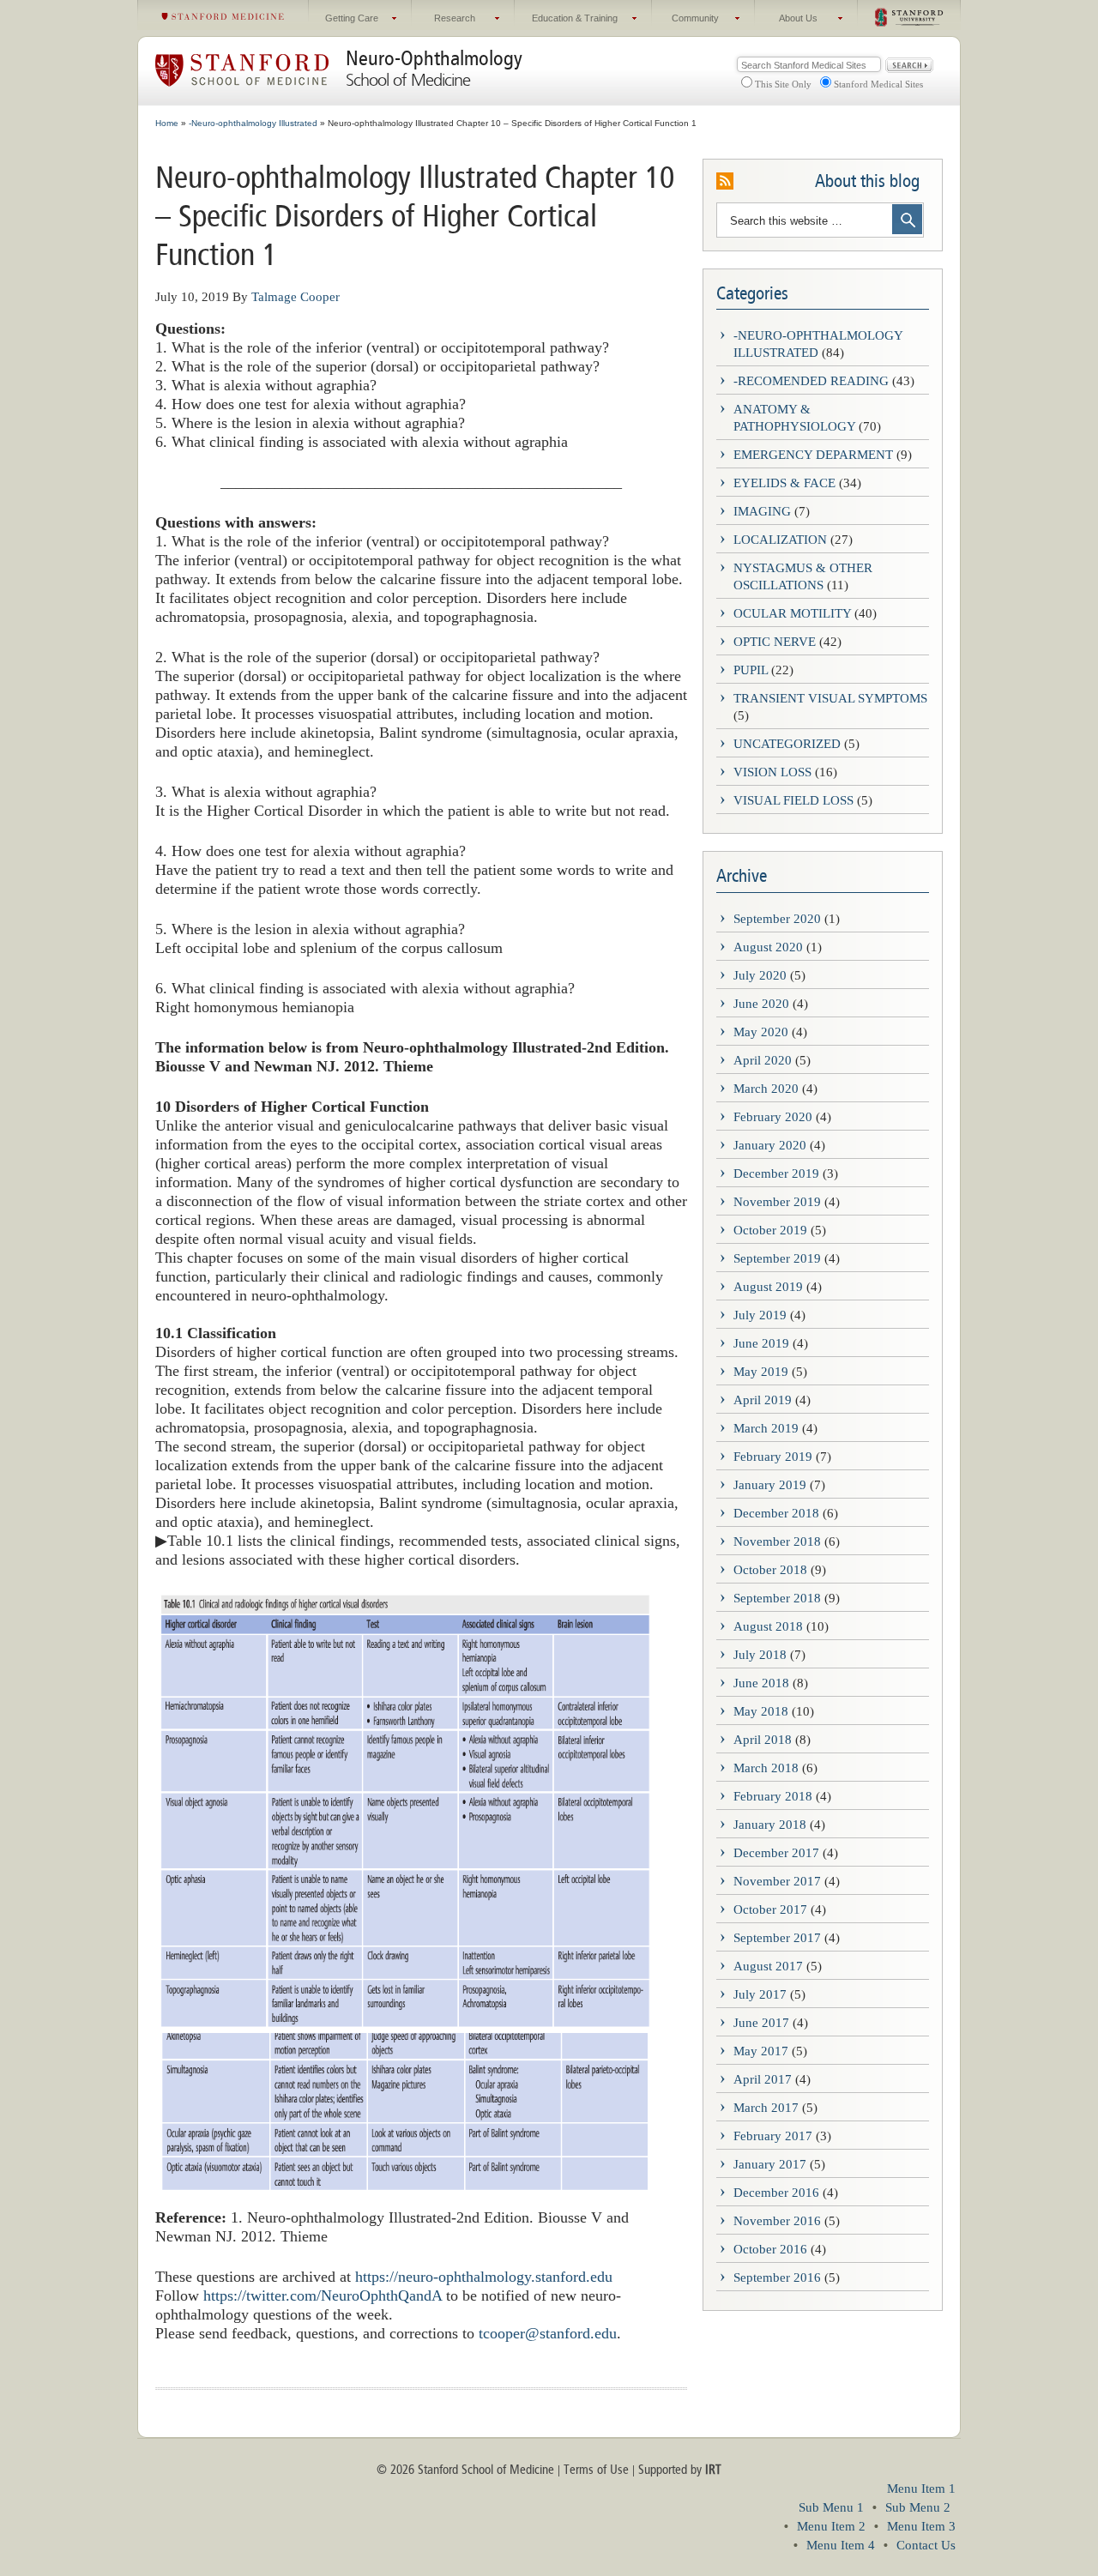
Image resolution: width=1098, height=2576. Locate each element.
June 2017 (761, 2023)
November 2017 (777, 1881)
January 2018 (770, 1825)
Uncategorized (787, 744)
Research (443, 22)
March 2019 (766, 1428)
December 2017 (776, 1853)
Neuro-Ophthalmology (434, 58)
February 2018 (773, 1796)
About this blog (867, 181)
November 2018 (777, 1541)
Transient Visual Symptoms (830, 698)
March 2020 (766, 1089)
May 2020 (761, 1032)
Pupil (751, 670)
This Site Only (783, 84)
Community (685, 22)
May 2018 (761, 1711)
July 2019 (760, 1315)
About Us (786, 22)
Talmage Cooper (296, 297)
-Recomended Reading (811, 381)
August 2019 (768, 1287)
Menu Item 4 (841, 2545)
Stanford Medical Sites (878, 84)
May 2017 (761, 2051)
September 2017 (777, 1938)
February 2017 (773, 2136)
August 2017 (768, 1966)
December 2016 (776, 2193)
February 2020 (773, 1117)
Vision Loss (772, 772)
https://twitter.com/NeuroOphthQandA (320, 2295)
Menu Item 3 (921, 2526)
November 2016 (777, 2221)
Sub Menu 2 (918, 2507)
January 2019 (770, 1485)
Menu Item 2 (831, 2526)
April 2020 (763, 1060)
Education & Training (566, 22)
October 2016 (770, 2249)
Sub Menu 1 (831, 2507)
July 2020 (760, 975)
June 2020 (761, 1004)
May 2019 (761, 1372)
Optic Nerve (775, 642)
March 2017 (766, 2108)
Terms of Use (596, 2470)
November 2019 (777, 1202)
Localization (780, 540)
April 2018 (763, 1740)
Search (909, 65)
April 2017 (763, 2079)
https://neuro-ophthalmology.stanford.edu (484, 2277)
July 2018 (760, 1655)
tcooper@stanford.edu (548, 2333)
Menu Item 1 (921, 2489)
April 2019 (763, 1400)
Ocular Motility (792, 613)
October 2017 (770, 1909)
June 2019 (761, 1343)
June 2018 (761, 1683)
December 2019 (776, 1173)
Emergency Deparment (813, 455)
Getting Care (344, 22)
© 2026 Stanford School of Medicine (465, 2470)
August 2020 (768, 947)
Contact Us (926, 2545)
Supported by (680, 2470)
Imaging (762, 511)
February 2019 (773, 1457)
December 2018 (776, 1513)
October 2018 (770, 1570)
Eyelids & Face (784, 483)
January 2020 (770, 1145)
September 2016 (777, 2277)
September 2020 (777, 919)
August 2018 (768, 1626)
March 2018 (766, 1768)
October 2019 (770, 1230)
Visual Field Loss (793, 800)
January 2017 (770, 2164)
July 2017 (760, 1994)
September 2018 (777, 1598)
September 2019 (777, 1258)
